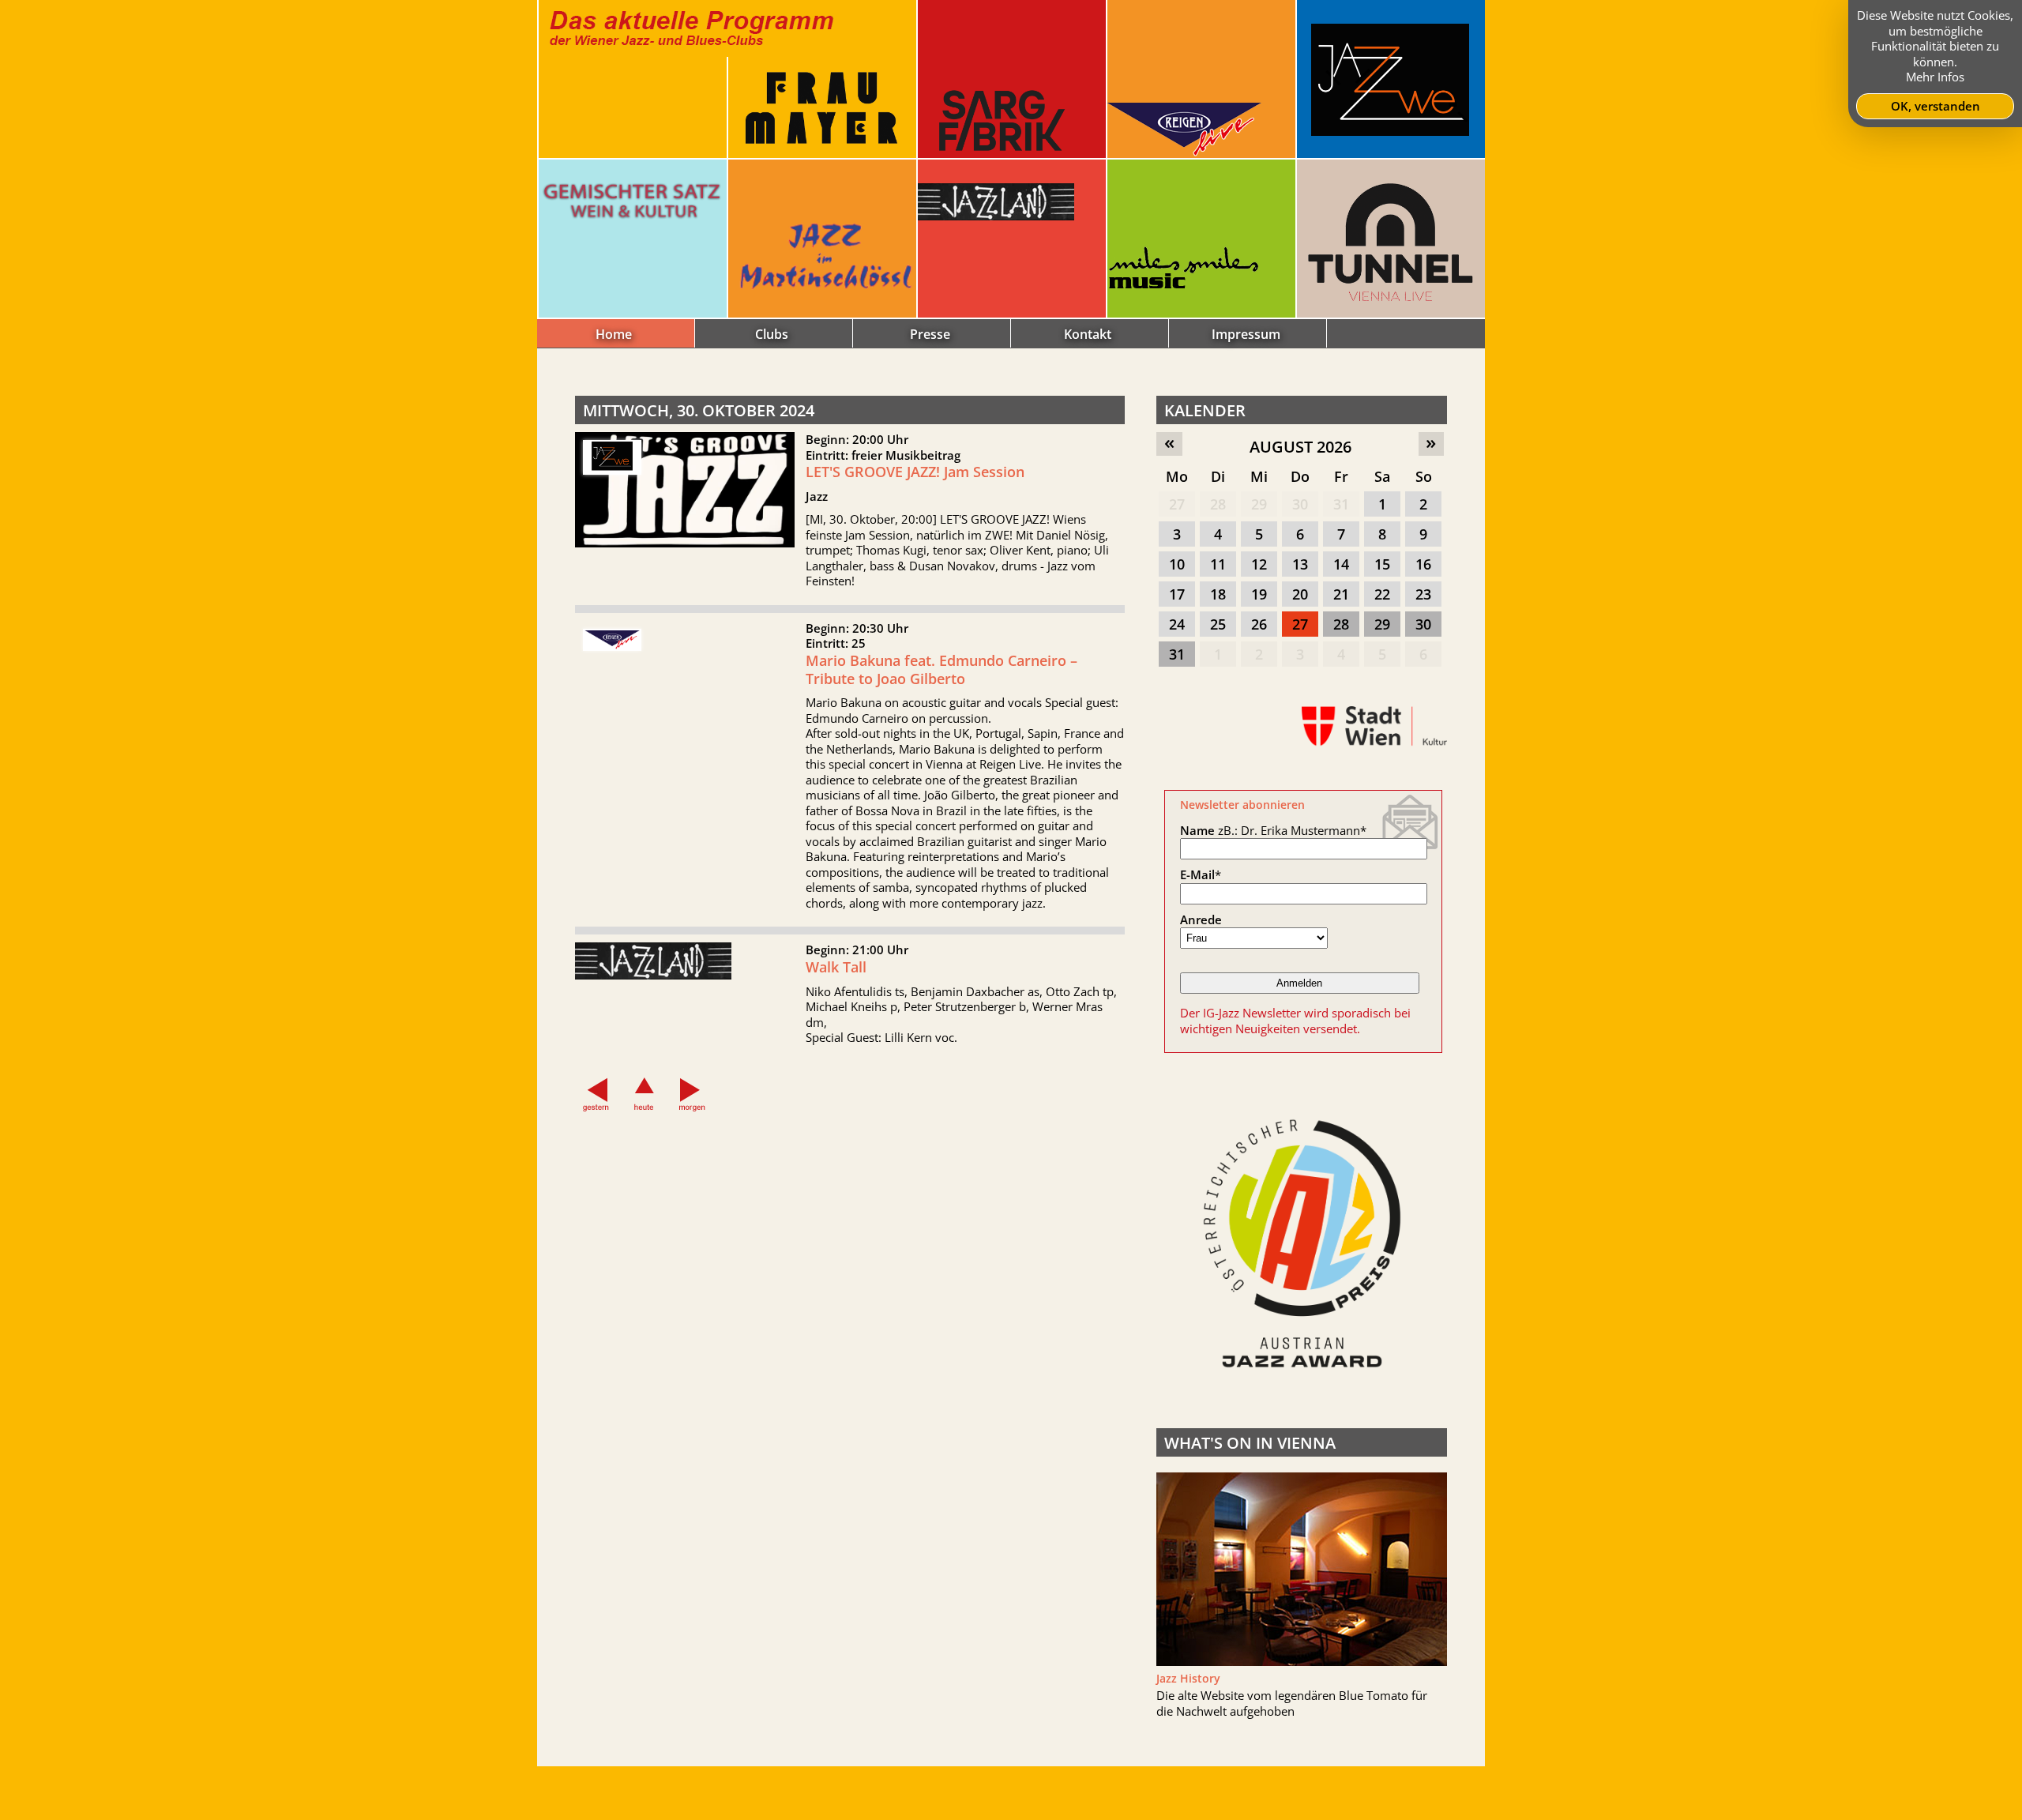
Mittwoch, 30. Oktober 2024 (699, 410)
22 (1382, 594)
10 (1177, 564)
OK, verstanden (1936, 106)
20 (1300, 594)
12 (1259, 564)
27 (1177, 504)
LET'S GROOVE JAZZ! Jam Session (915, 472)
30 (1300, 504)
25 (1218, 624)
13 (1300, 564)
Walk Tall (836, 967)
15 (1382, 564)
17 (1177, 594)
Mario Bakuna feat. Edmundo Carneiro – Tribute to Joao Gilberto (941, 669)
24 (1177, 624)
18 (1218, 594)
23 (1423, 594)
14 (1341, 564)
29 (1259, 504)
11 (1218, 564)
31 (1341, 504)
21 (1341, 594)
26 (1259, 624)
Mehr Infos (1935, 77)
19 (1259, 594)
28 (1218, 504)
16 (1423, 564)
